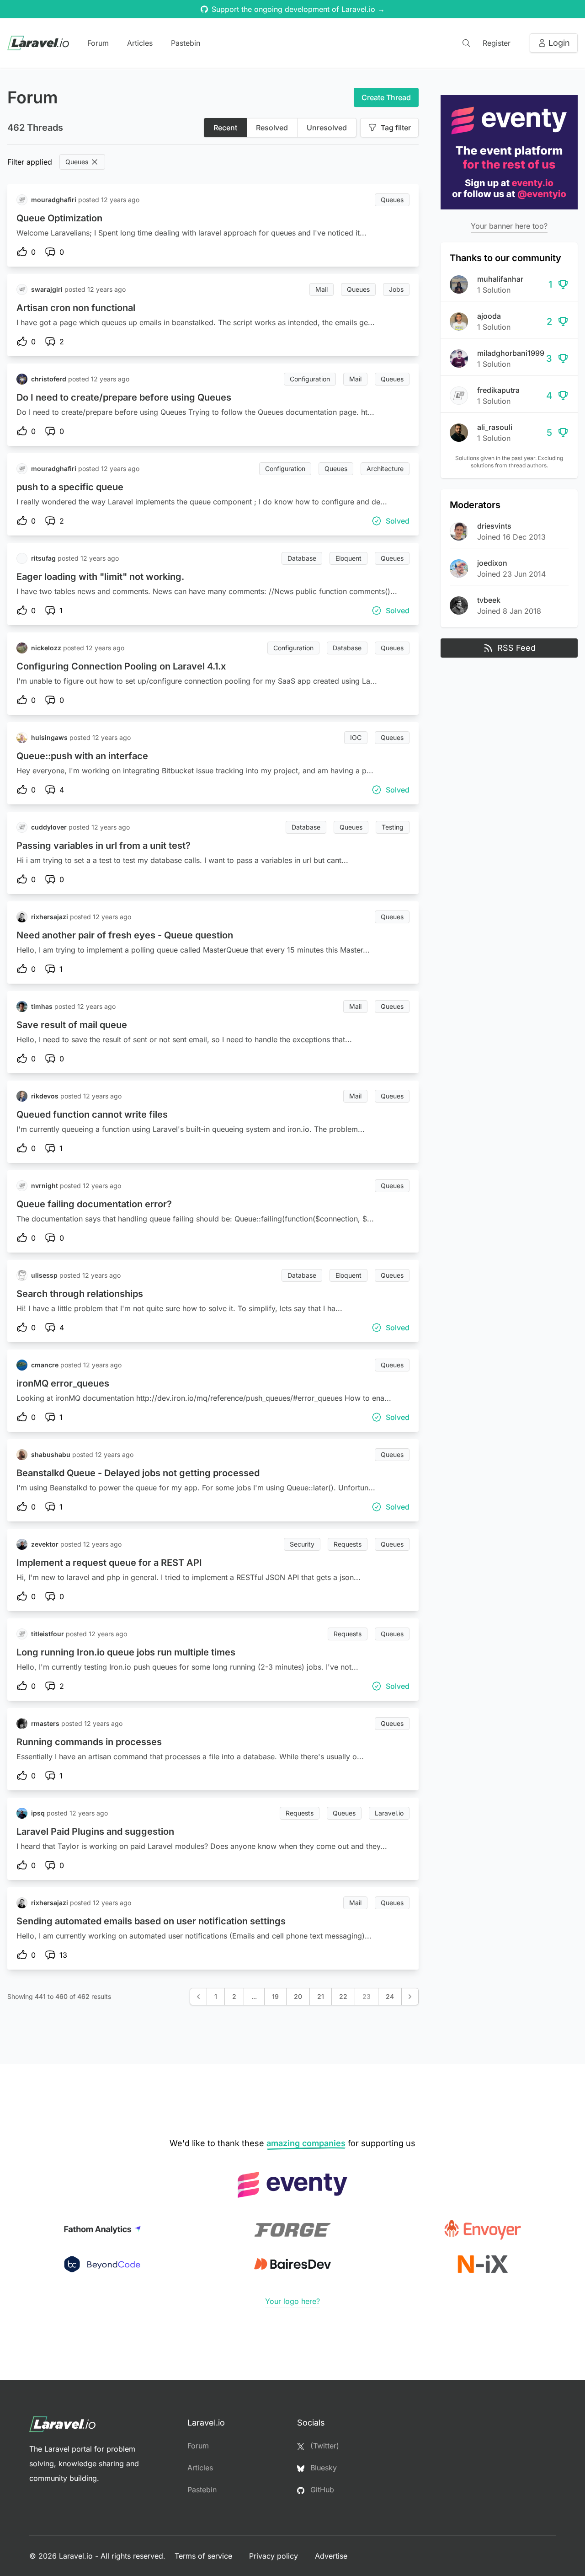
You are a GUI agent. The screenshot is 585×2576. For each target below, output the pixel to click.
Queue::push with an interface (82, 756)
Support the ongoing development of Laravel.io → (298, 9)
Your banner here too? (509, 226)
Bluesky (322, 2468)
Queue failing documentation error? (94, 1204)
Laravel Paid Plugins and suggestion (95, 1832)
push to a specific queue (70, 487)
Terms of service (205, 2556)
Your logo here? (292, 2301)
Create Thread (386, 97)
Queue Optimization (59, 218)
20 (298, 1996)
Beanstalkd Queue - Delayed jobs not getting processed (138, 1473)
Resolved (272, 128)
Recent (225, 128)
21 (321, 1996)
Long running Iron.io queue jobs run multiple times (126, 1652)
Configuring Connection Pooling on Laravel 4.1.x (121, 666)
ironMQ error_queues (63, 1383)
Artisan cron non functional (76, 308)
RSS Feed (516, 648)
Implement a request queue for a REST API (109, 1563)
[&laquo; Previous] (198, 1997)
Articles (140, 43)
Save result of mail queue (72, 1025)
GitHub (321, 2490)
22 (343, 1996)
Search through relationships (80, 1294)
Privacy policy (275, 2556)
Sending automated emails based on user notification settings (151, 1921)
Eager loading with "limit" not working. (100, 577)
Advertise (331, 2556)
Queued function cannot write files (92, 1114)
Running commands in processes (89, 1742)
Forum (98, 43)
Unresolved (327, 128)
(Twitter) (324, 2446)
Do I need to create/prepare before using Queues (124, 397)
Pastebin (186, 43)
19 (275, 1996)
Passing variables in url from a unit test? (104, 846)
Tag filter (396, 128)
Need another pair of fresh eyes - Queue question (125, 935)
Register (497, 43)
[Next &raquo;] (410, 1997)
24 (390, 1996)
